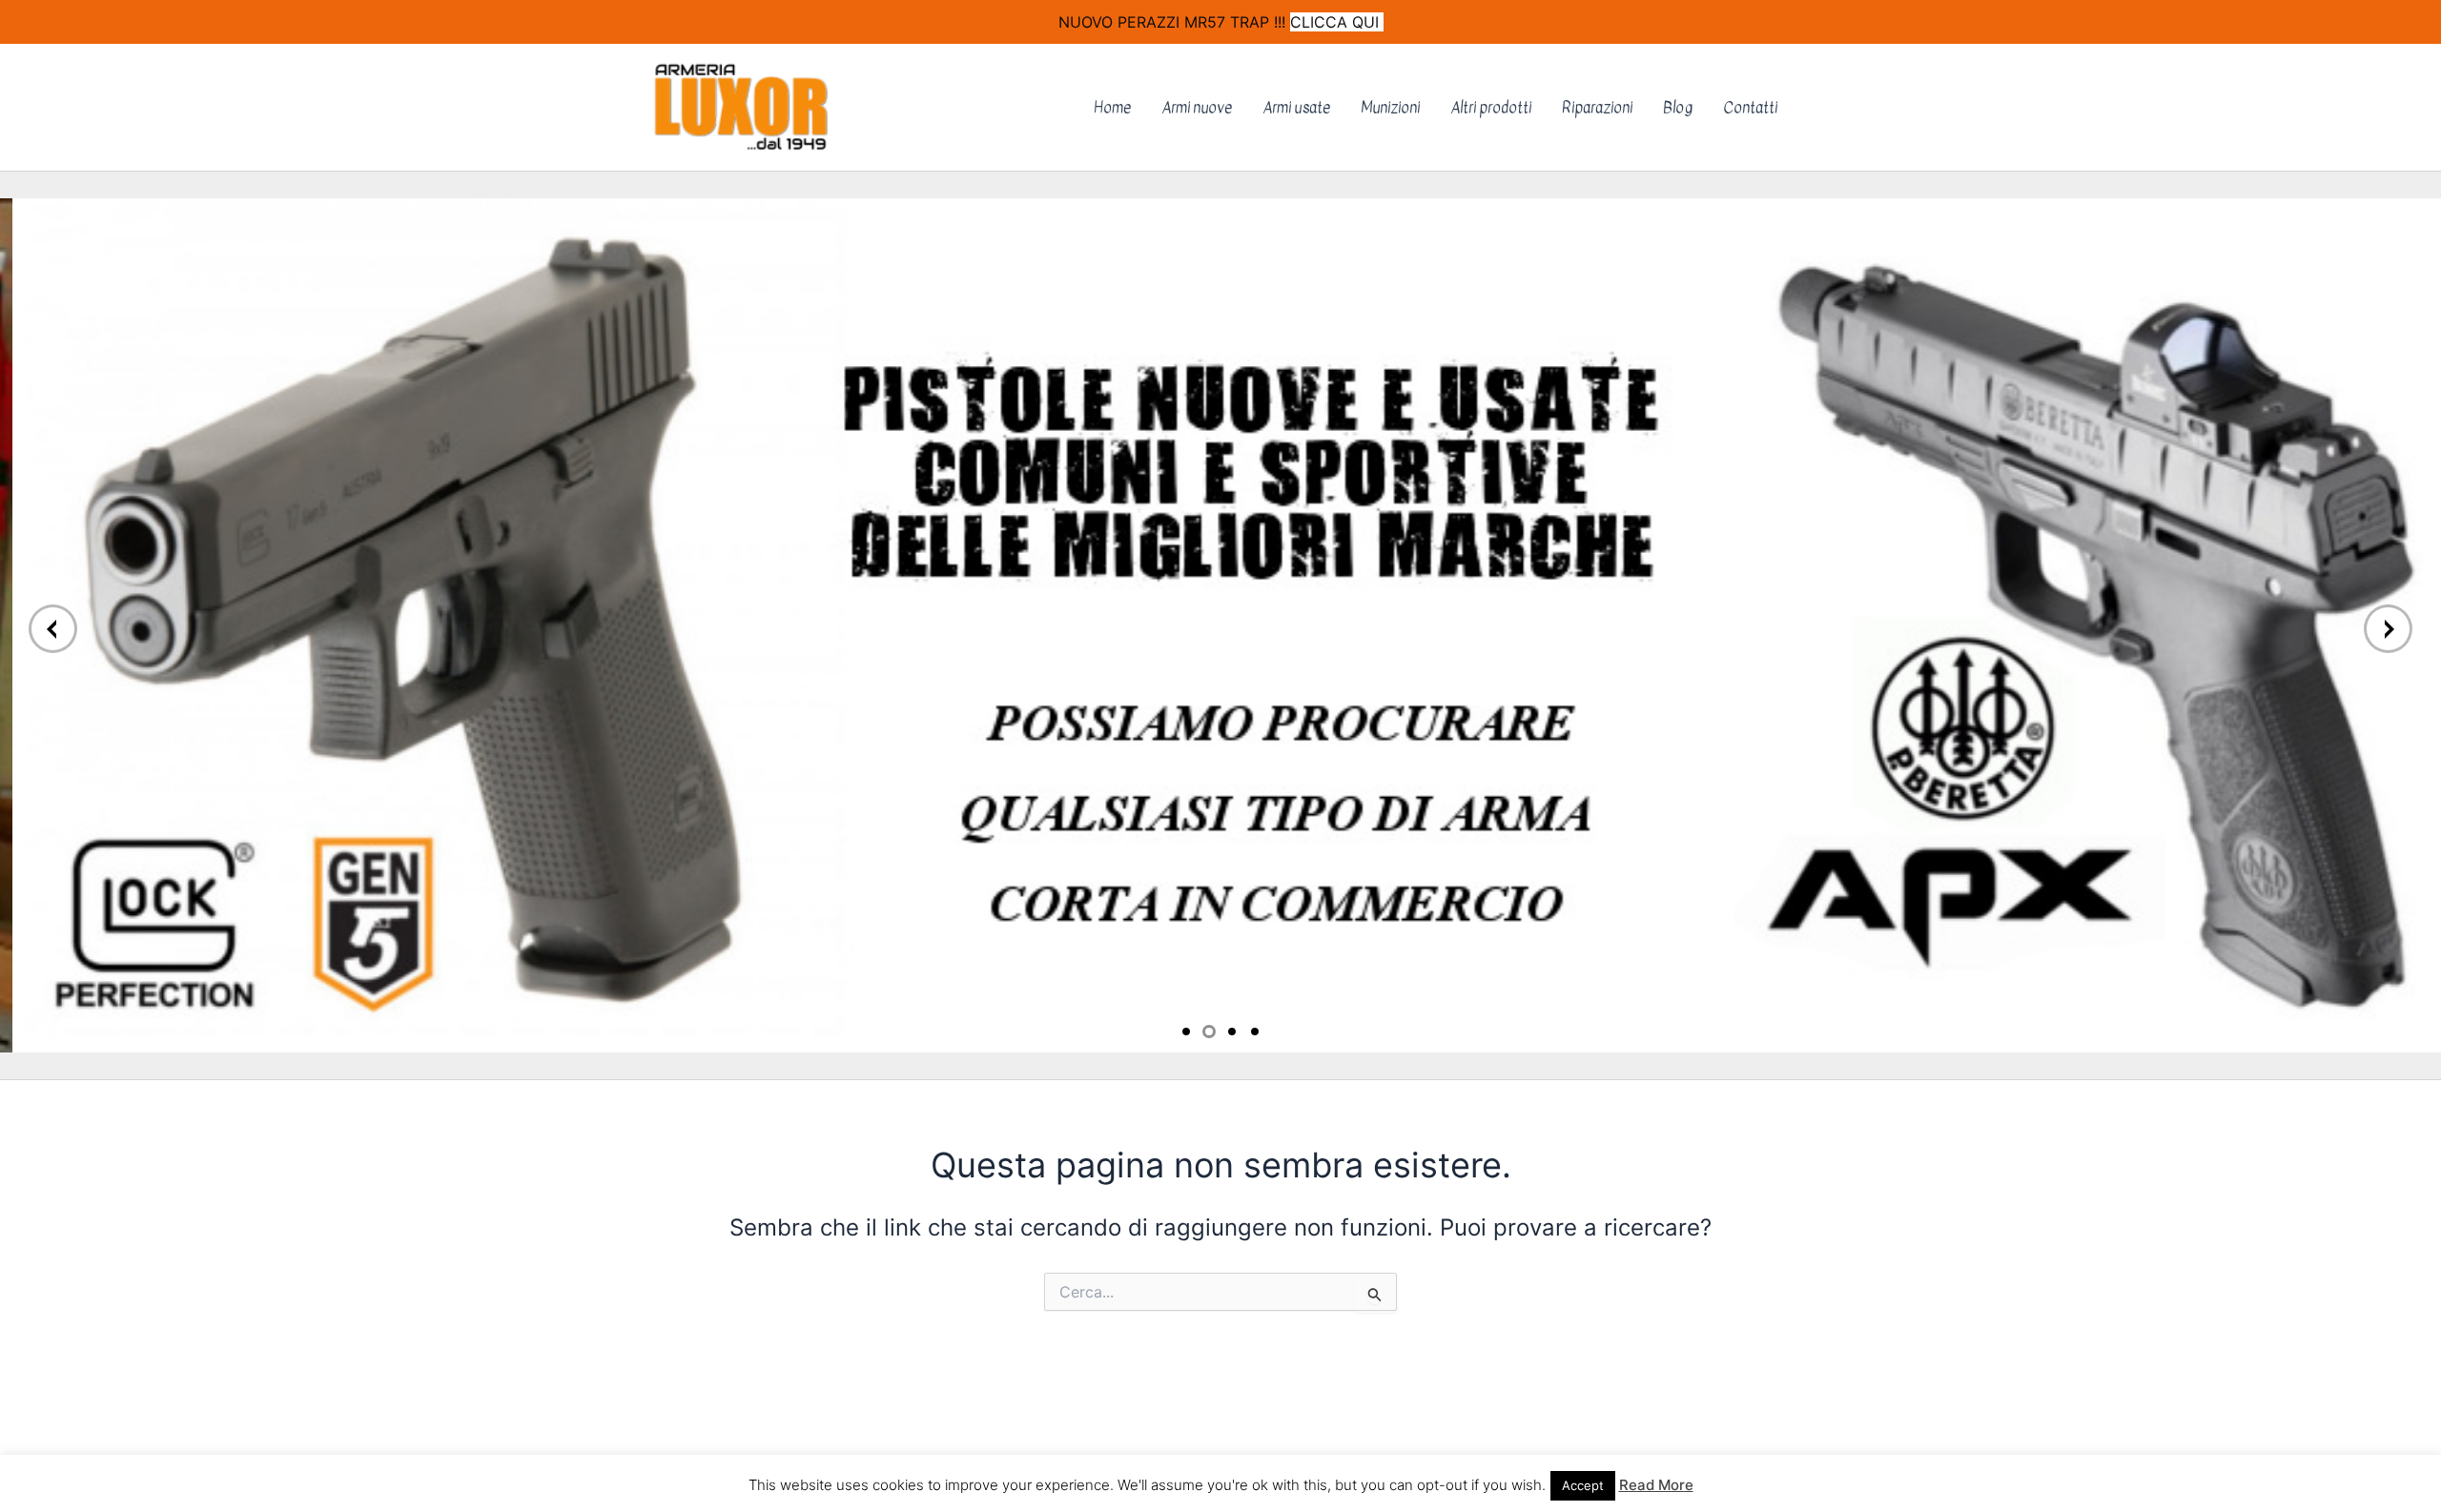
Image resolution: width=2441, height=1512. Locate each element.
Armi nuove (1197, 108)
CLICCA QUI (1337, 22)
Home (1112, 108)
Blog (1678, 108)
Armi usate (1296, 108)
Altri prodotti (1491, 108)
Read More (1656, 1485)
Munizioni (1390, 108)
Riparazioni (1597, 108)
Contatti (1750, 108)
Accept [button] (1583, 1485)
